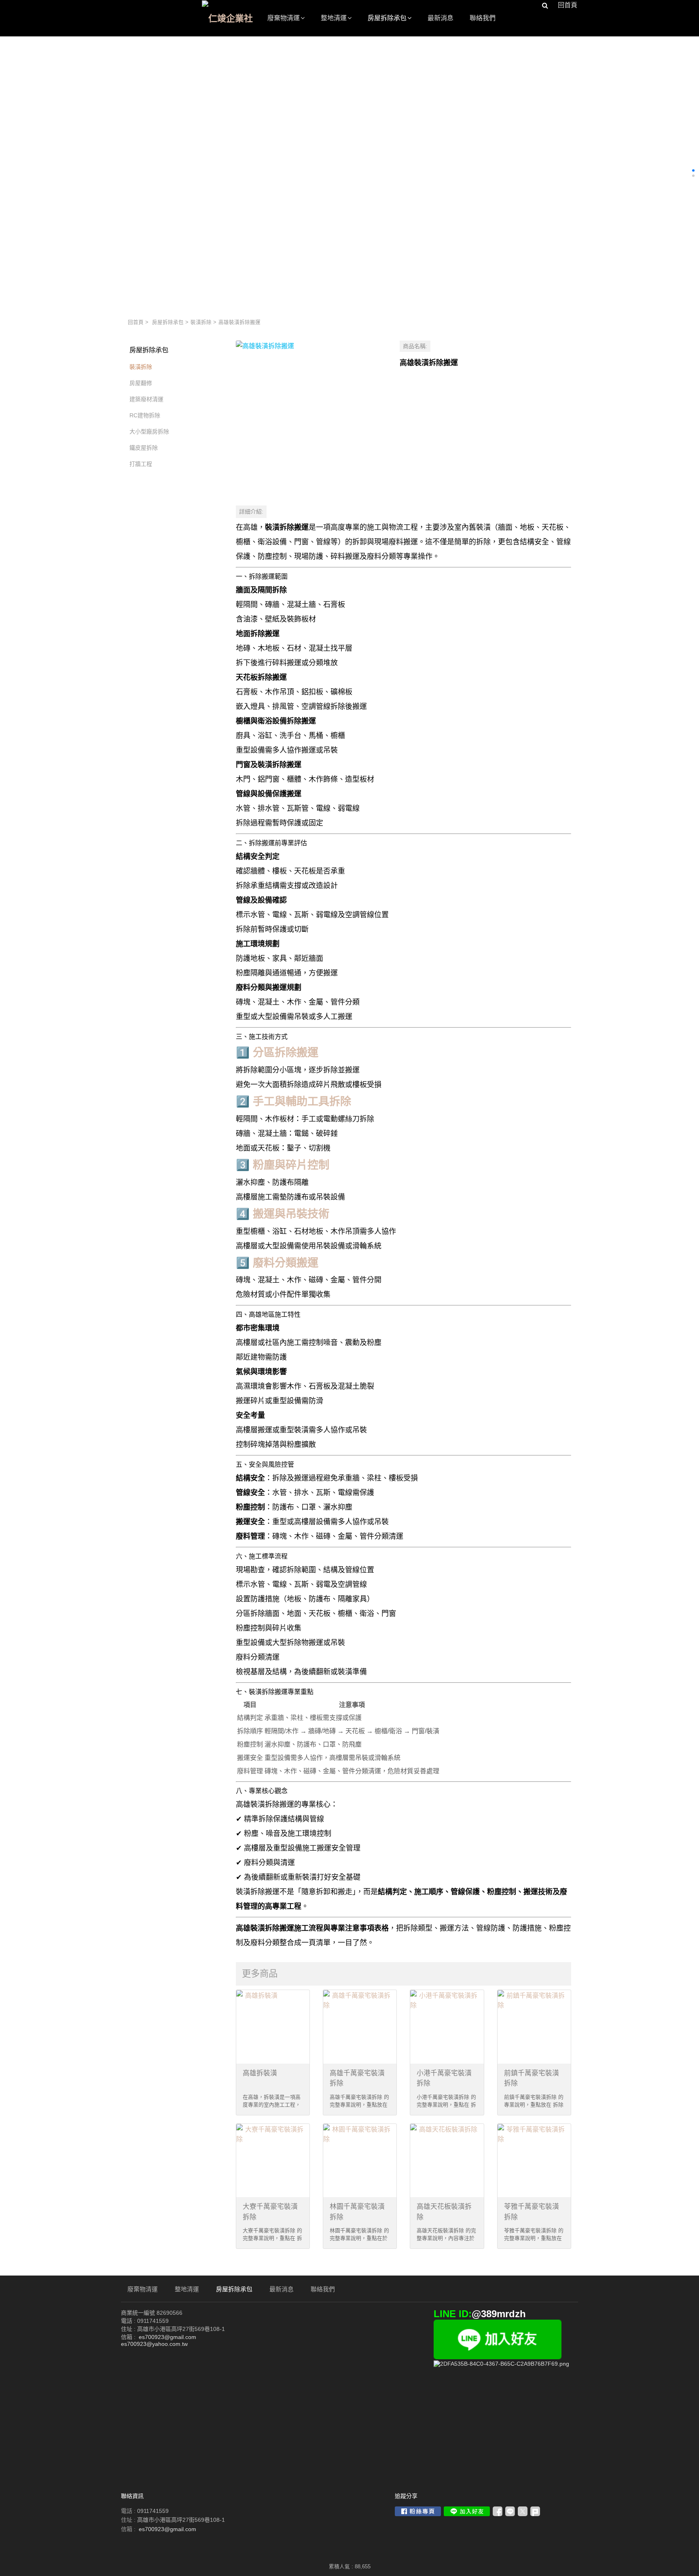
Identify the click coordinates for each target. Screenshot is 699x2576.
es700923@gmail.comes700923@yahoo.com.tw (159, 2340)
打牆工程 (141, 464)
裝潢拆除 (201, 322)
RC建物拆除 (145, 415)
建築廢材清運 (146, 399)
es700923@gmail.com (167, 2529)
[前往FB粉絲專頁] (418, 2511)
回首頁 (136, 322)
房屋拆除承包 (168, 322)
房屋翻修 (141, 383)
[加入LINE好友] (467, 2511)
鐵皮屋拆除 (144, 448)
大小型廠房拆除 (149, 431)
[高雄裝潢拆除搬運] (311, 416)
